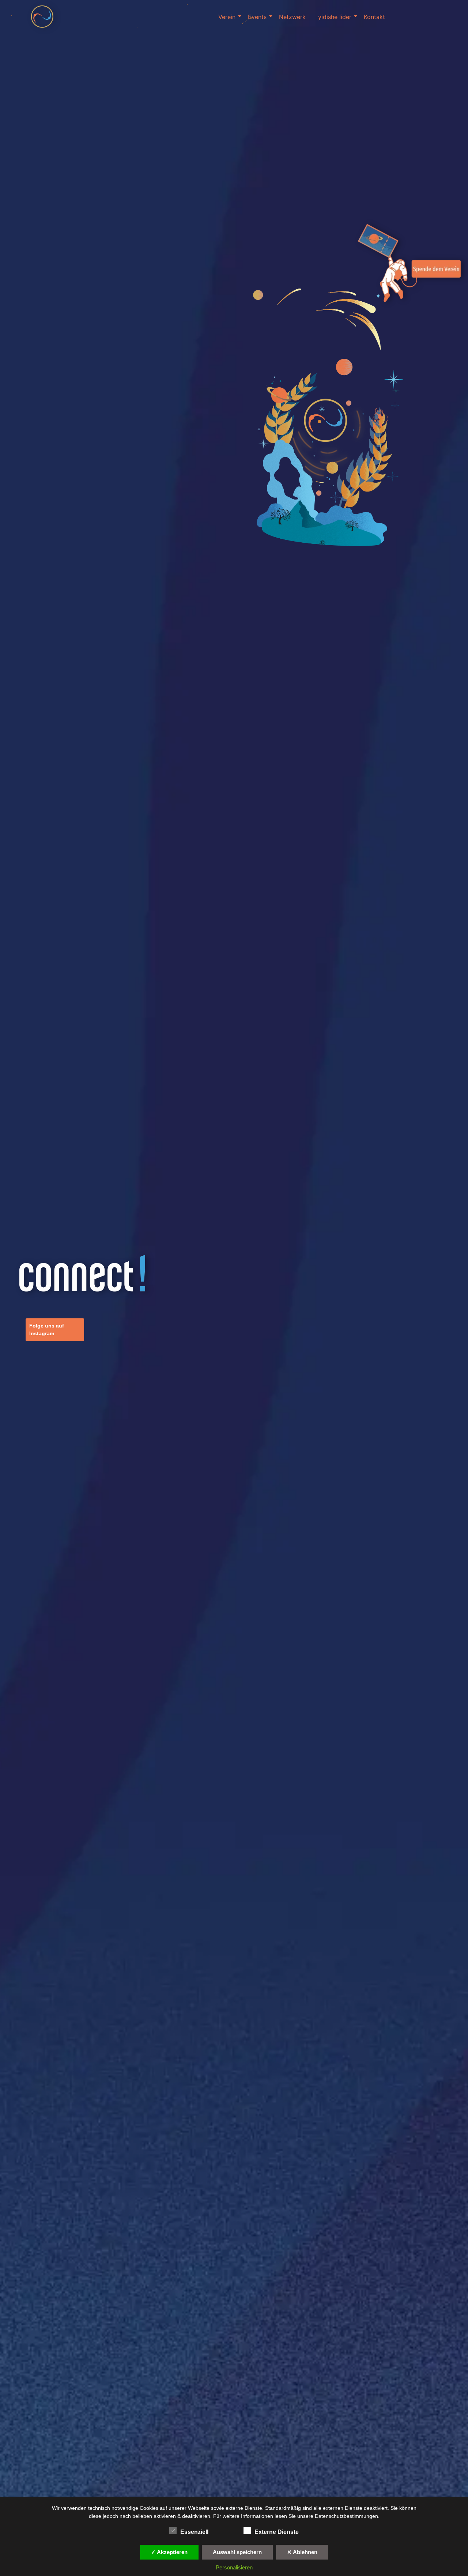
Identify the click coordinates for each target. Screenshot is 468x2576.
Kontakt (374, 17)
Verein (227, 17)
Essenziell (194, 2532)
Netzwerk (292, 17)
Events (257, 17)
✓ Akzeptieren (169, 2552)
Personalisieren (234, 2567)
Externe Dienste (277, 2532)
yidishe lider (335, 17)
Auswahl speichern (237, 2552)
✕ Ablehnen (302, 2552)
